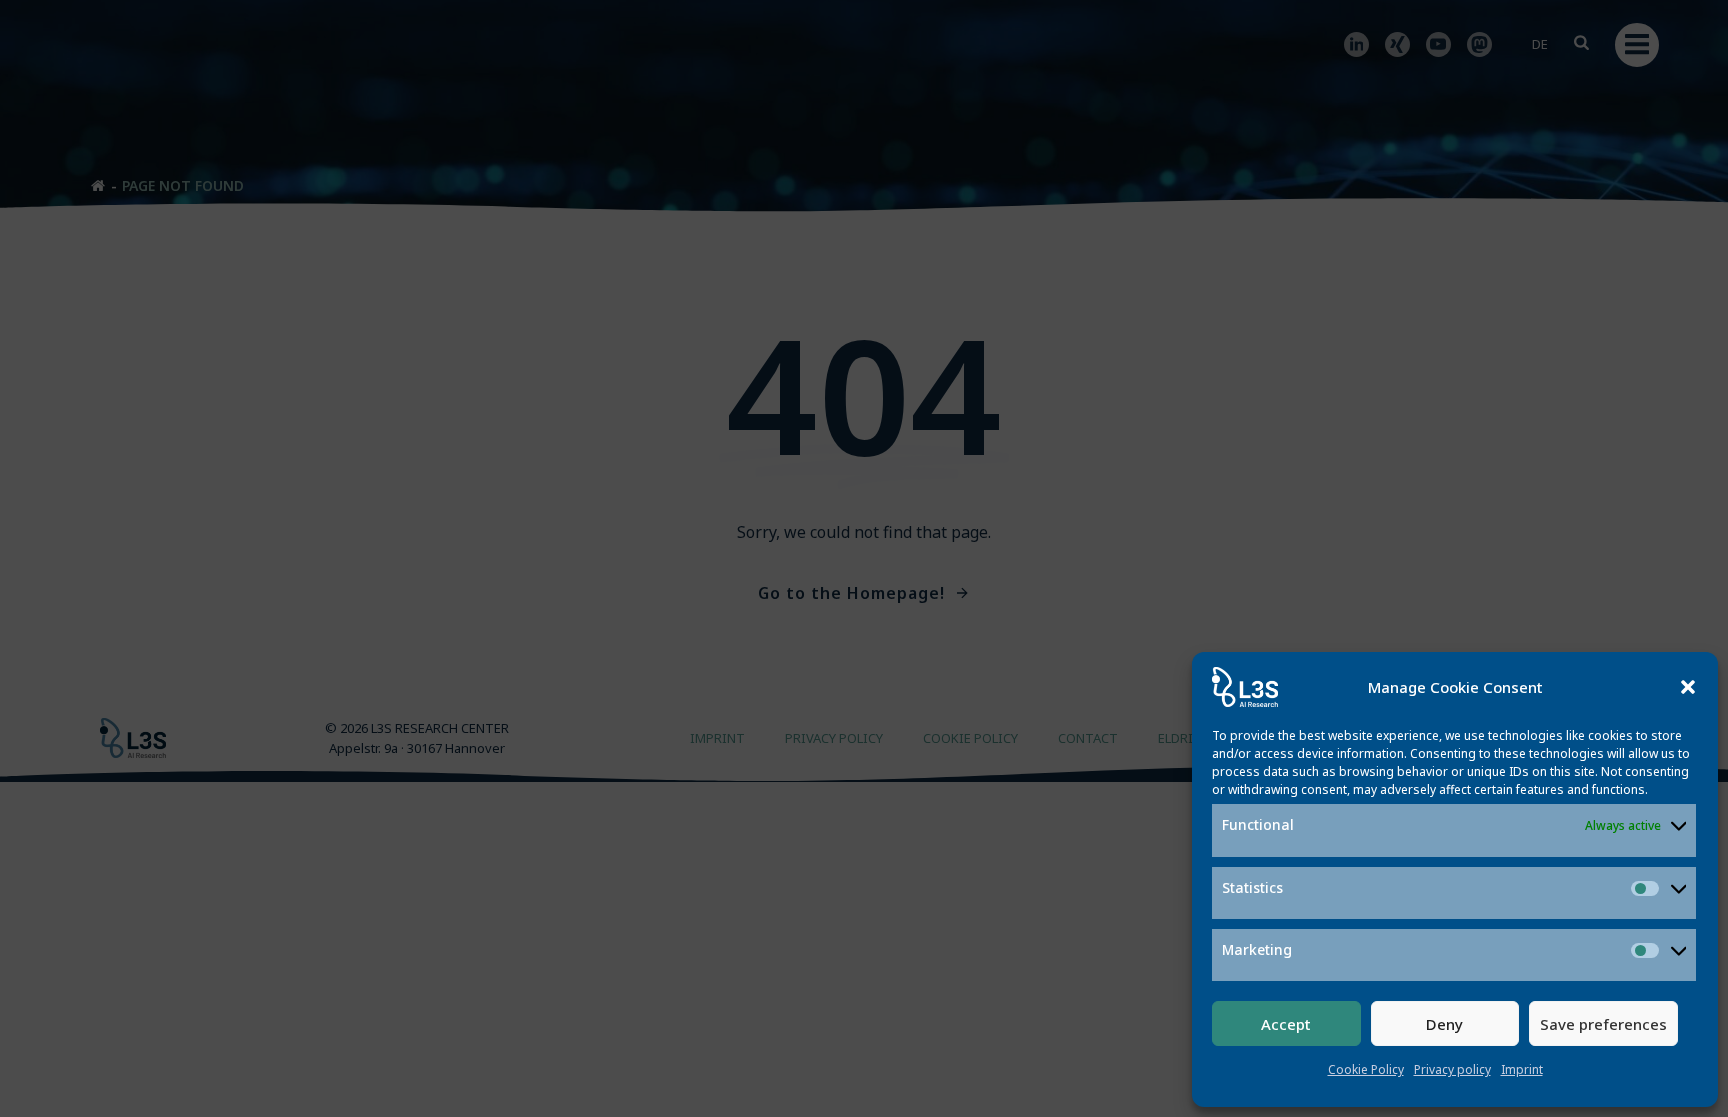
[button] (1688, 687)
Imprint (1522, 1069)
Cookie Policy (1366, 1069)
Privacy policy (1452, 1069)
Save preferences (1603, 1024)
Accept (1286, 1024)
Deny (1444, 1024)
